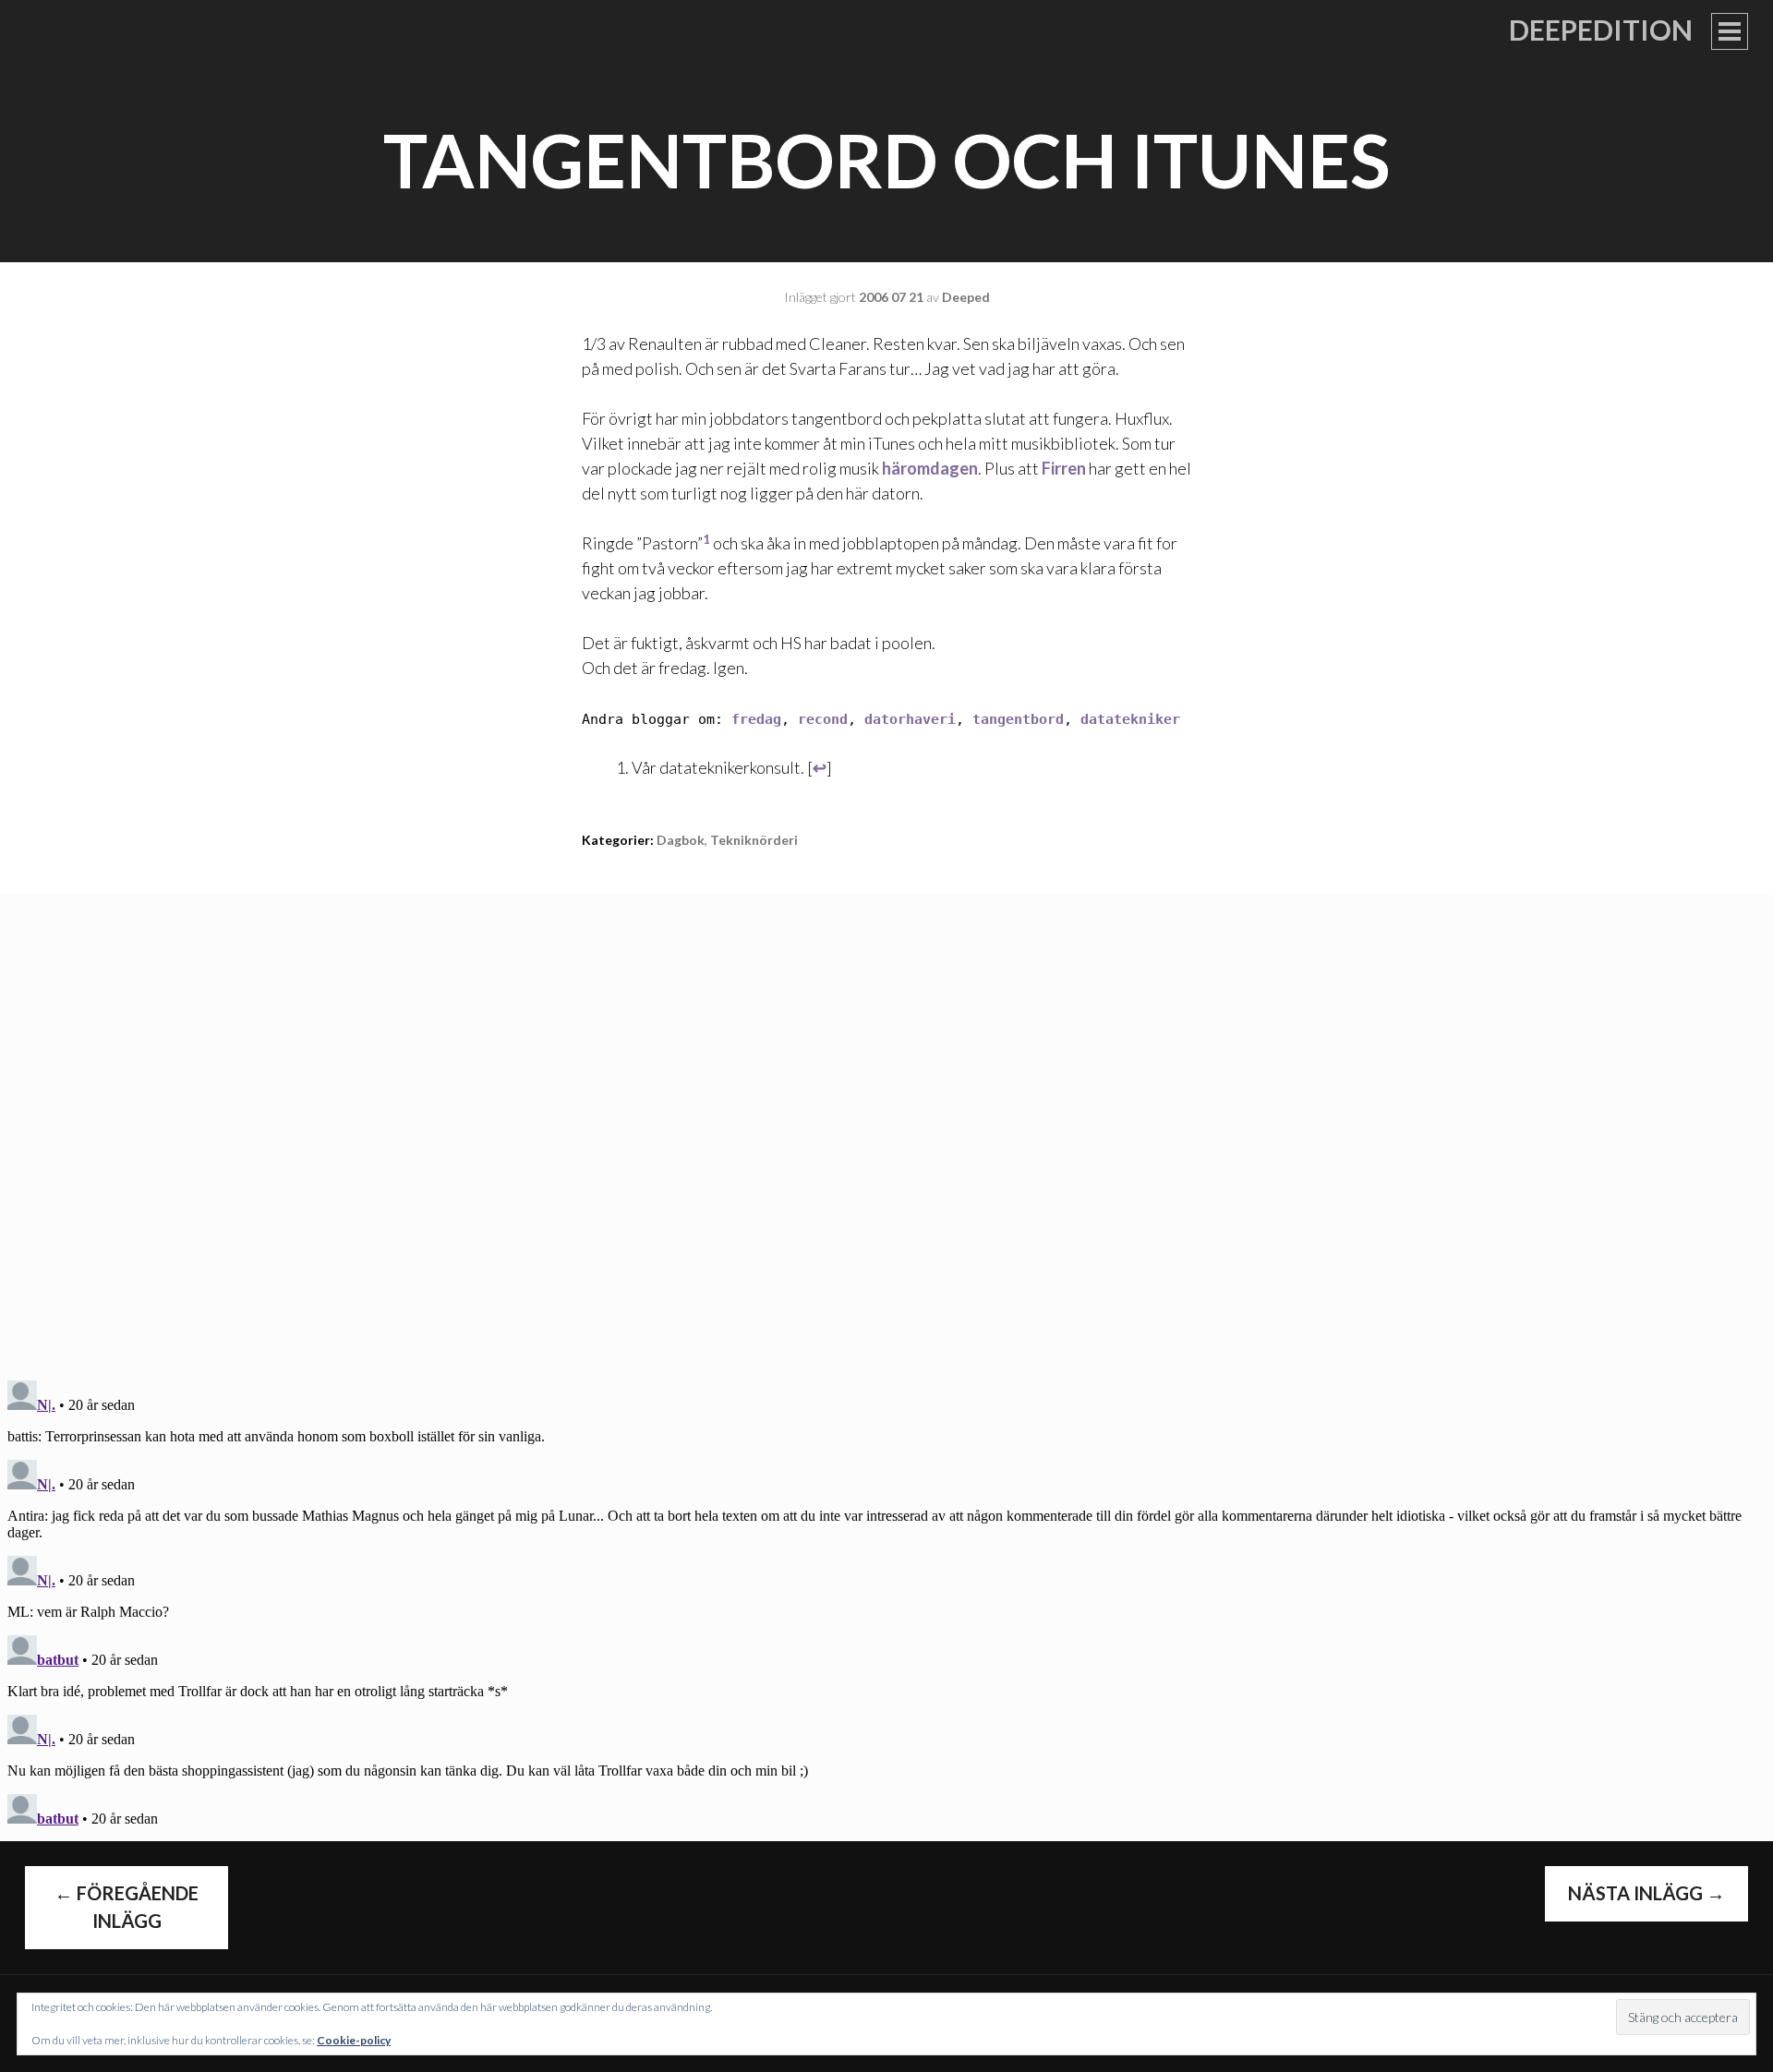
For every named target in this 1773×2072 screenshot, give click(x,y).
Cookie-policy (354, 2040)
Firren (1064, 468)
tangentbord (1018, 719)
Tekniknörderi (754, 840)
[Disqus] (886, 1125)
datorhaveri (910, 719)
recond (823, 719)
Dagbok (681, 840)
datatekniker (1130, 719)
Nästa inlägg (1646, 1893)
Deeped (966, 297)
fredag (756, 719)
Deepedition (1601, 30)
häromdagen (930, 468)
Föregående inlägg (127, 1907)
